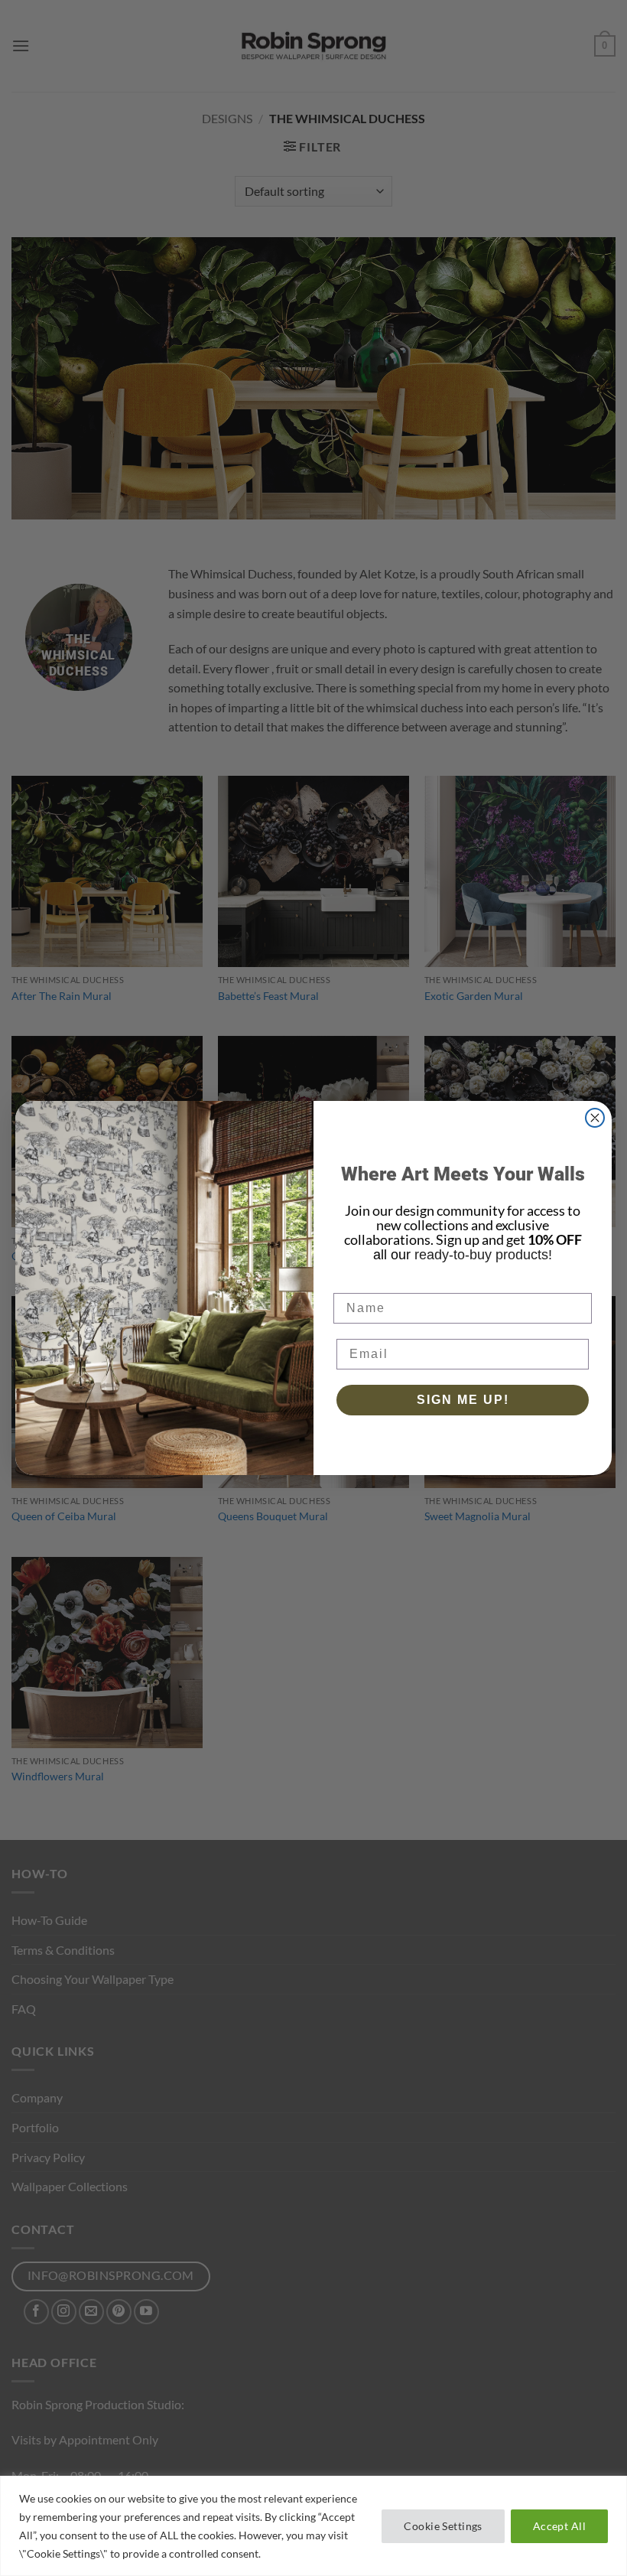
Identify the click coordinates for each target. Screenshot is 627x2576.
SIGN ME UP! (463, 1400)
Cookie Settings (443, 2526)
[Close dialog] (595, 1118)
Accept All (559, 2526)
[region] (313, 2526)
